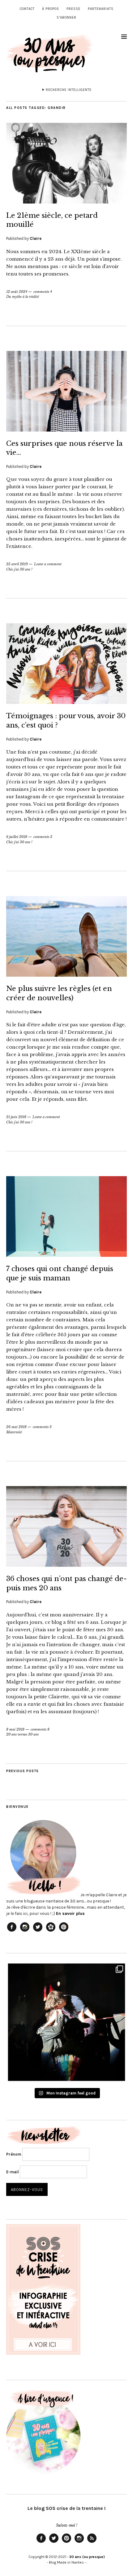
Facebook (41, 2542)
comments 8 (40, 1729)
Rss (92, 2542)
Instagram (79, 2542)
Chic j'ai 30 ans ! (19, 569)
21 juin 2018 (16, 1117)
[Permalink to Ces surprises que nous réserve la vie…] (66, 430)
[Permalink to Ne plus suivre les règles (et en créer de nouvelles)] (66, 975)
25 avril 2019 (17, 564)
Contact (27, 9)
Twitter (54, 2542)
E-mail (13, 2172)
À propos (51, 9)
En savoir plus (70, 1913)
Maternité (14, 1432)
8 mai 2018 (15, 1729)
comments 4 (43, 292)
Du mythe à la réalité (23, 297)
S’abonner (66, 18)
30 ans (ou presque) (87, 2557)
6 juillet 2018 (17, 837)
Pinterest (66, 2542)
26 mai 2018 (16, 1427)
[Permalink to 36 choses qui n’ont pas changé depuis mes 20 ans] (66, 1565)
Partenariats (101, 9)
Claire (36, 238)
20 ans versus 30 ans (22, 1734)
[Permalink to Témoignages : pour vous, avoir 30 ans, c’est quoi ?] (66, 702)
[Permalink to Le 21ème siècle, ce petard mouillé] (66, 202)
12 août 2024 (17, 292)
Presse (73, 9)
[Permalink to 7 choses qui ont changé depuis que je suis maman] (66, 1255)
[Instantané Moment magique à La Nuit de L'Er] (66, 2022)
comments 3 (43, 837)
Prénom (14, 2154)
